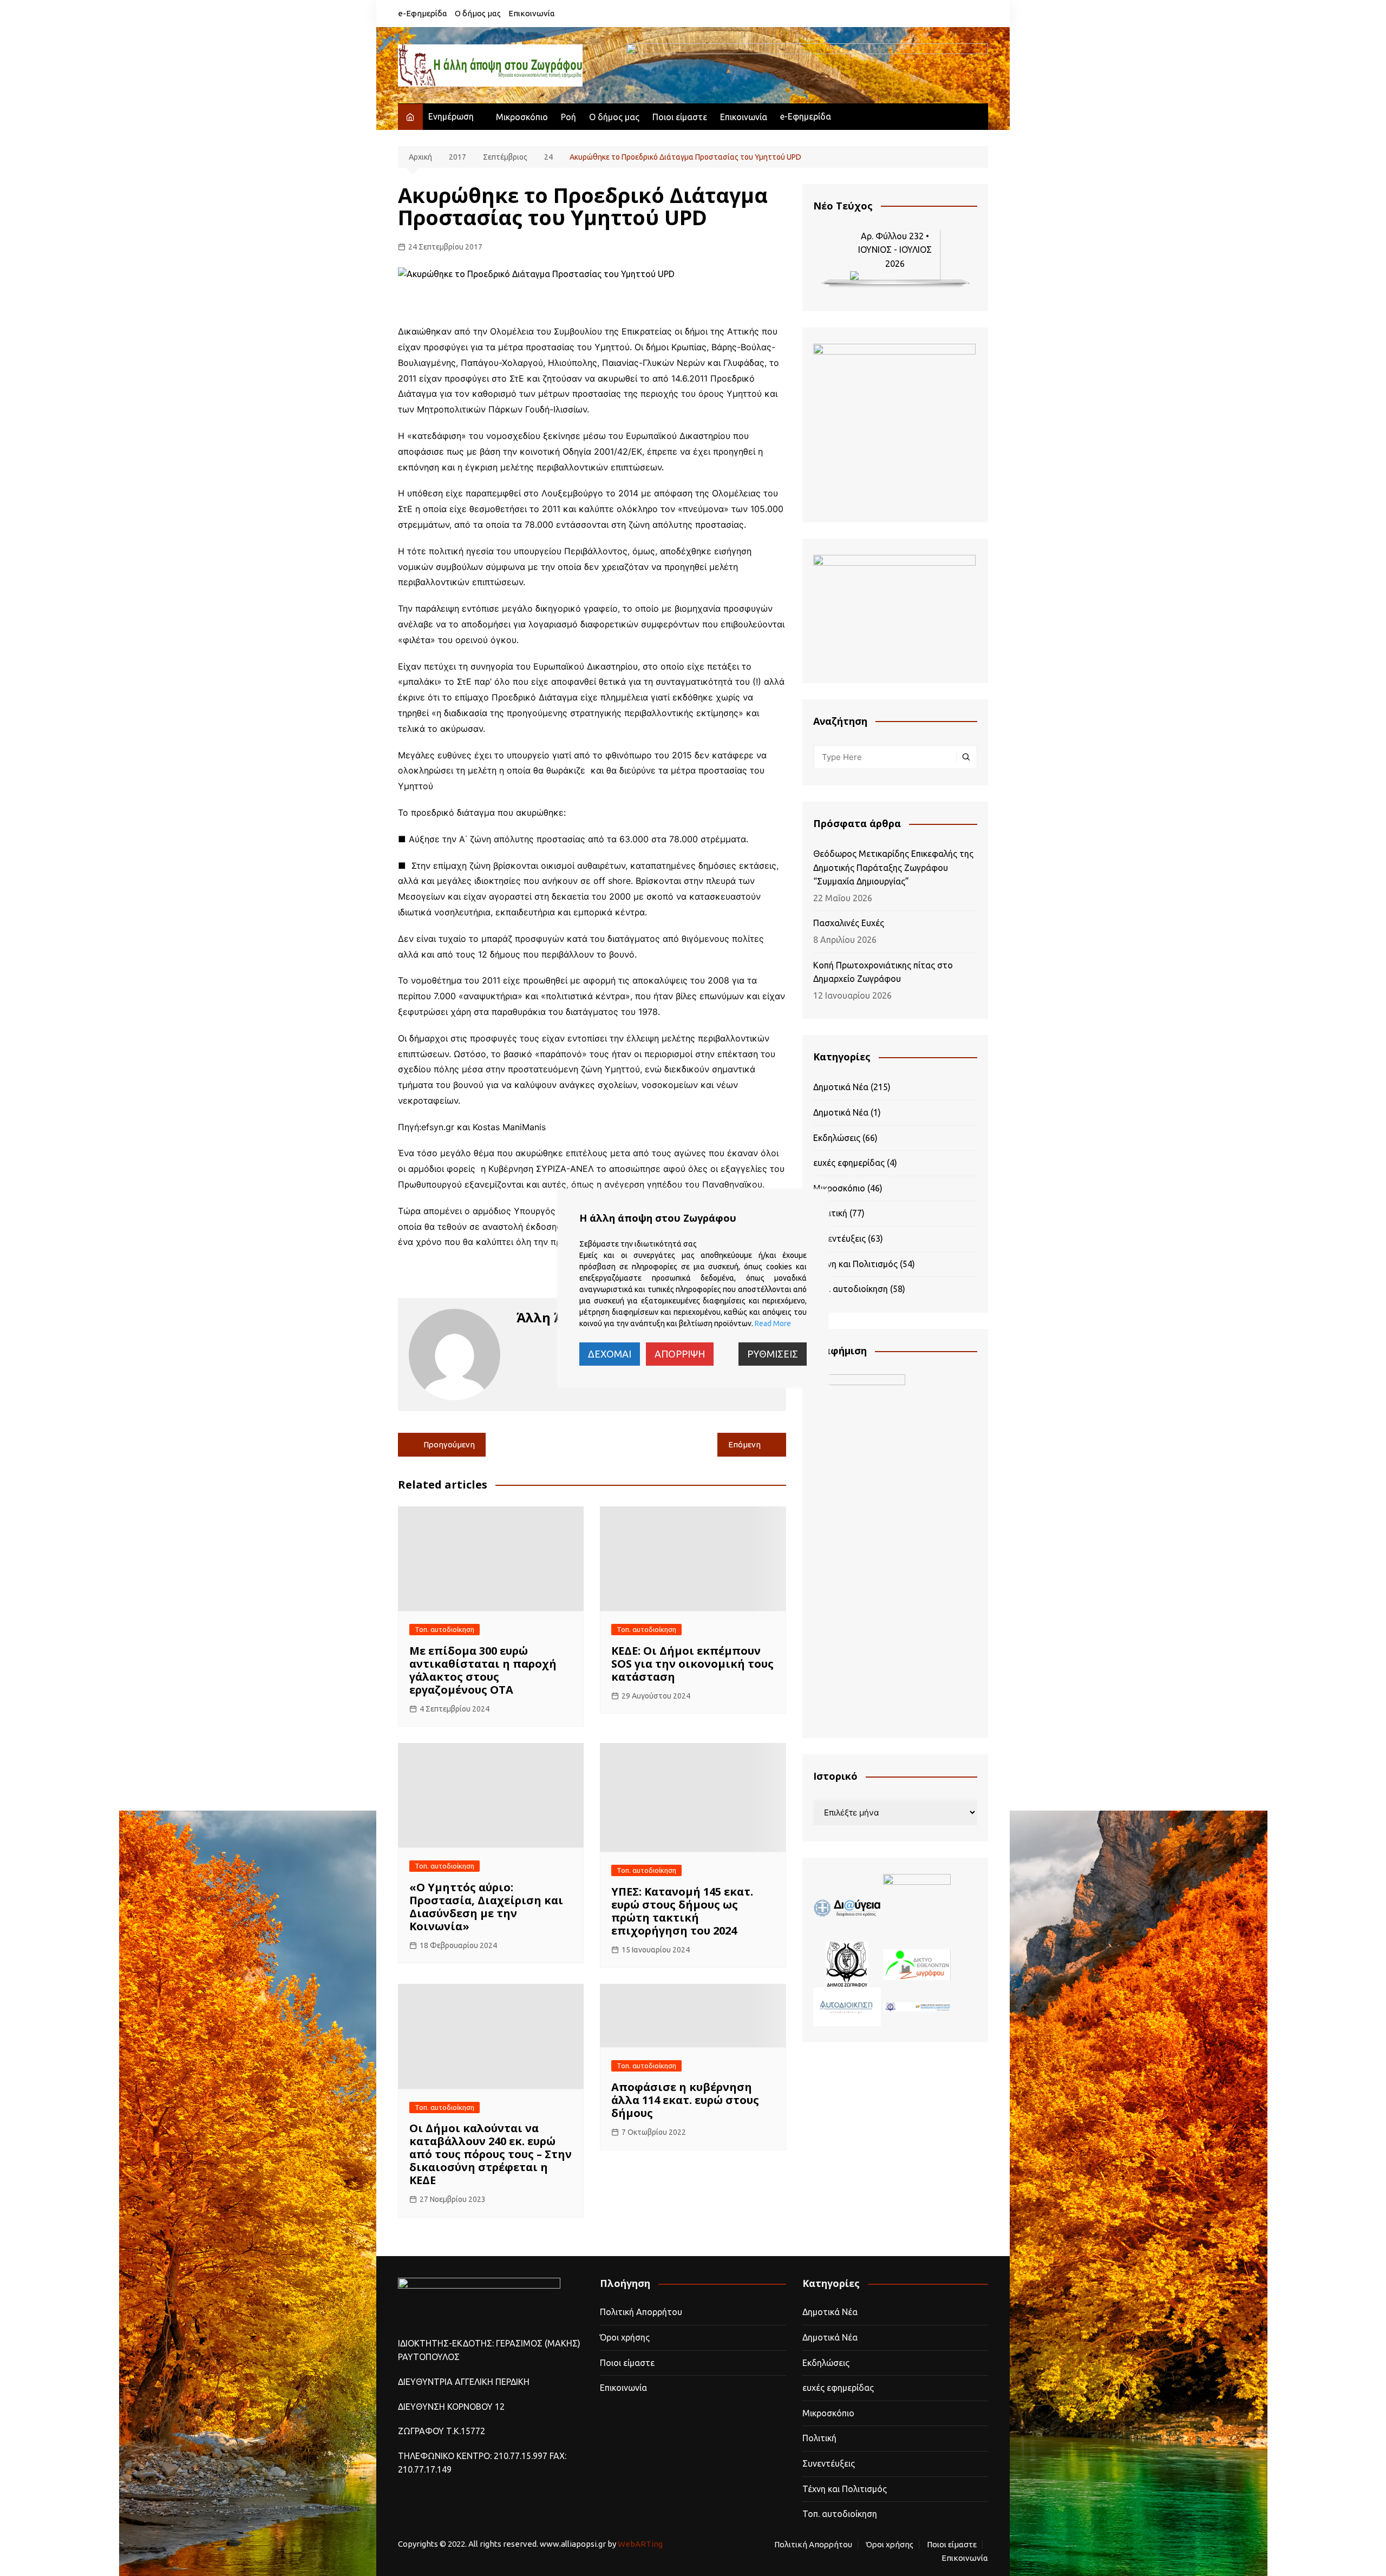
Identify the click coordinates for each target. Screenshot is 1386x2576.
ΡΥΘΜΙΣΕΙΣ (773, 1354)
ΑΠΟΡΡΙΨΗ (680, 1354)
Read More (773, 1323)
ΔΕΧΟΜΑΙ (610, 1354)
